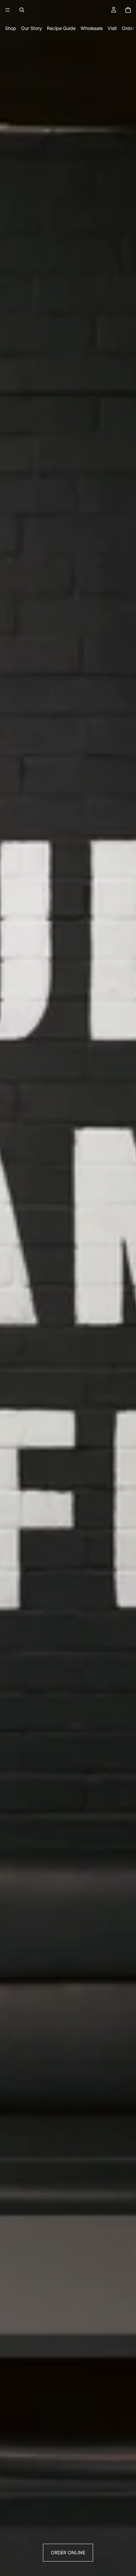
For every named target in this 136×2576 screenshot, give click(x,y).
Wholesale (92, 28)
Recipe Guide (61, 28)
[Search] (22, 10)
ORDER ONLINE (68, 2552)
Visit (112, 28)
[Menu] (8, 10)
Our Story (32, 28)
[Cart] (128, 10)
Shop (11, 28)
